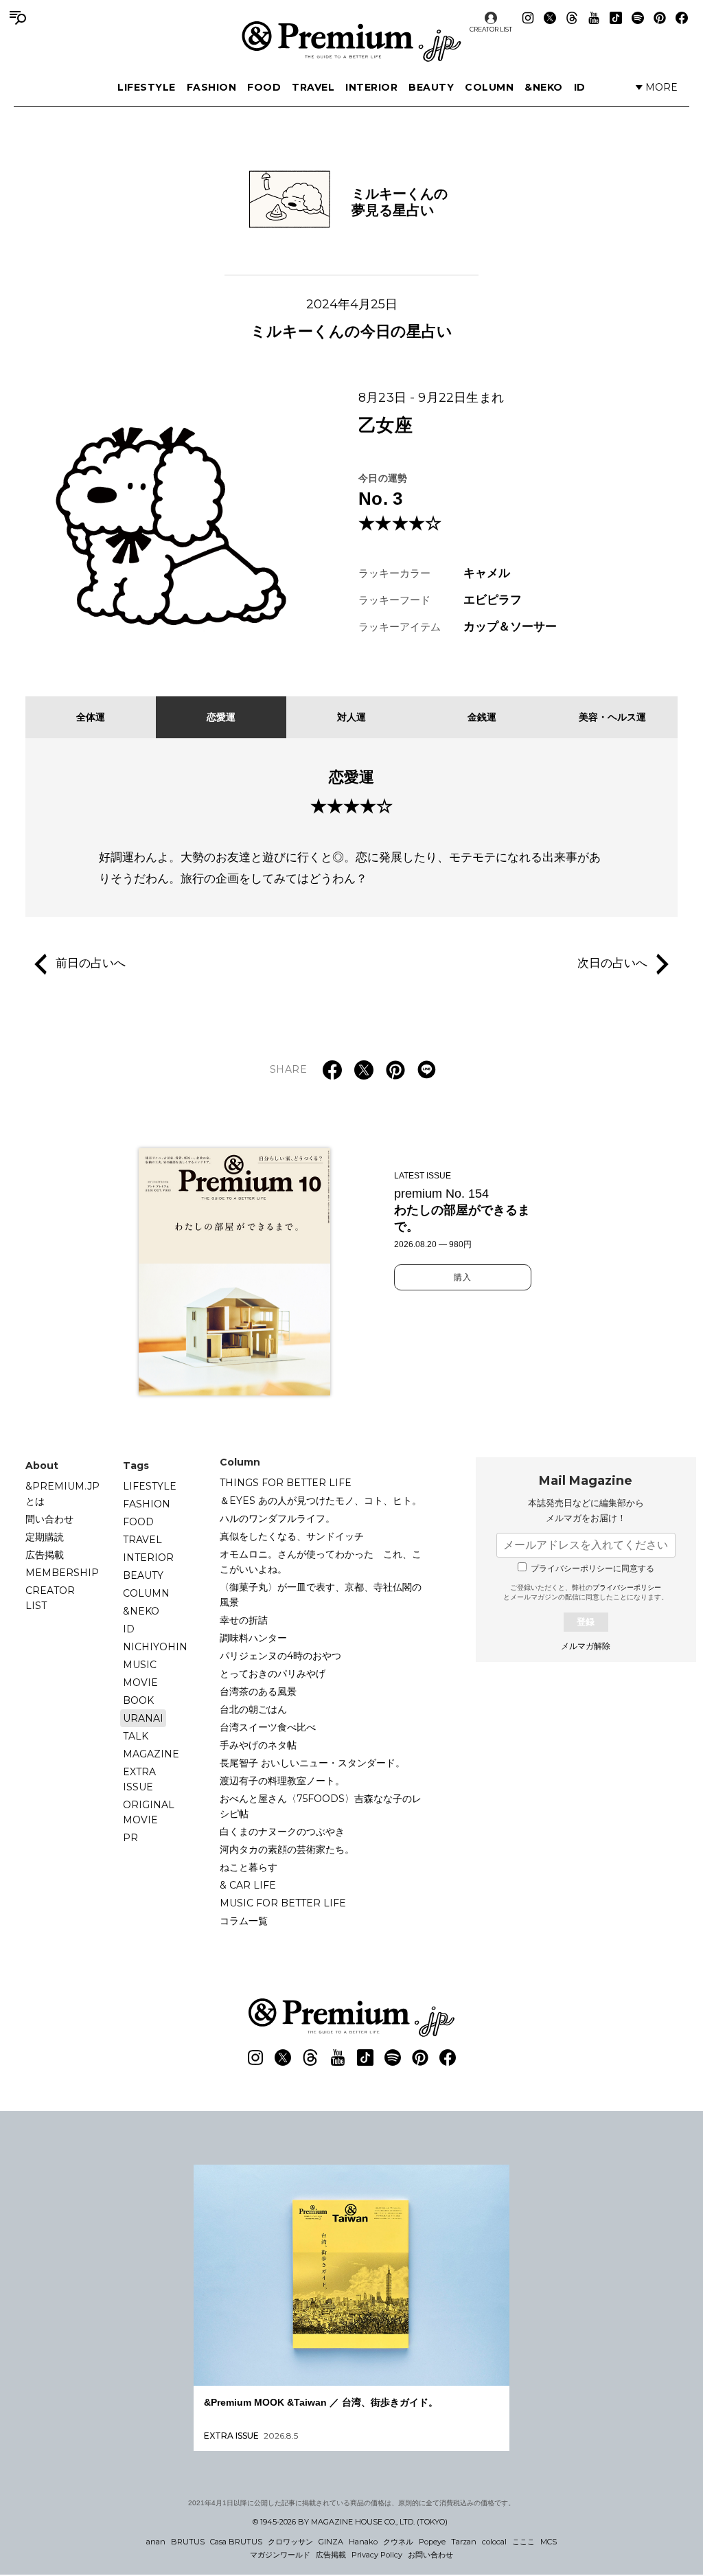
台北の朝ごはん (253, 1709)
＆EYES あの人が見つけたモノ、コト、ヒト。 (321, 1501)
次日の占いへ (612, 964)
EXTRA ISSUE (139, 1779)
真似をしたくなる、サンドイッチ (292, 1536)
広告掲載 (45, 1555)
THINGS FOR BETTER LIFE (286, 1483)
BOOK (138, 1700)
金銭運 (482, 717)
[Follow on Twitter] (550, 18)
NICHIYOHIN (155, 1647)
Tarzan (464, 2542)
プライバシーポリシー (627, 1587)
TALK (136, 1736)
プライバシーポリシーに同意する (592, 1569)
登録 (586, 1622)
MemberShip (62, 1573)
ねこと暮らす (249, 1867)
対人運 (351, 717)
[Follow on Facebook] (682, 18)
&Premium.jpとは (62, 1494)
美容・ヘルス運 (612, 717)
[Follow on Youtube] (594, 18)
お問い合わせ (430, 2555)
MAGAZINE (151, 1754)
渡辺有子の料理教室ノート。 (282, 1781)
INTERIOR (371, 87)
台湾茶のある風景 (258, 1691)
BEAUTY (431, 87)
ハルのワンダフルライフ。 (277, 1518)
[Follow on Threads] (572, 18)
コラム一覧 (244, 1921)
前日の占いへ (91, 964)
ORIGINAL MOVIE (149, 1812)
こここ (523, 2542)
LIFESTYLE (147, 87)
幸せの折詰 (244, 1620)
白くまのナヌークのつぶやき (282, 1832)
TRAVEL (313, 87)
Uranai (143, 1718)
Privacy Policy (377, 2555)
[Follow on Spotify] (638, 18)
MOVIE (140, 1683)
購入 (463, 1277)
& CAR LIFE (248, 1885)
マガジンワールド (280, 2555)
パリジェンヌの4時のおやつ (280, 1656)
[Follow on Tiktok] (616, 18)
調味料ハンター (253, 1638)
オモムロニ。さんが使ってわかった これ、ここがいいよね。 (321, 1562)
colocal (494, 2542)
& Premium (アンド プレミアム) (351, 41)
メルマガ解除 (586, 1646)
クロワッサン (290, 2542)
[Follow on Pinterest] (660, 18)
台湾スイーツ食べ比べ (268, 1727)
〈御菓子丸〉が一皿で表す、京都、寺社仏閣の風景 (321, 1595)
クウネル (398, 2542)
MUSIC (140, 1665)
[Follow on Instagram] (528, 18)
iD (580, 87)
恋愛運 (221, 717)
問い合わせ (49, 1519)
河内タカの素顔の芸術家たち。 (287, 1849)
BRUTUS (188, 2542)
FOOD (264, 87)
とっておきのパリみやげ (273, 1674)
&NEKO (544, 87)
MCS (549, 2542)
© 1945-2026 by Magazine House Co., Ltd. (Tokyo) (350, 2522)
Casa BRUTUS (236, 2542)
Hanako (363, 2542)
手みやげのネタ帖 (258, 1745)
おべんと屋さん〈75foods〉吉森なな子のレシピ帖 (321, 1806)
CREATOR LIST (491, 29)
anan (156, 2542)
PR (130, 1838)
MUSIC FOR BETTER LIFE (283, 1903)
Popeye (432, 2542)
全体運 (91, 717)
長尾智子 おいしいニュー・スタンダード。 (312, 1763)
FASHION (212, 87)
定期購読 (45, 1537)
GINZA (331, 2542)
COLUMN (489, 87)
